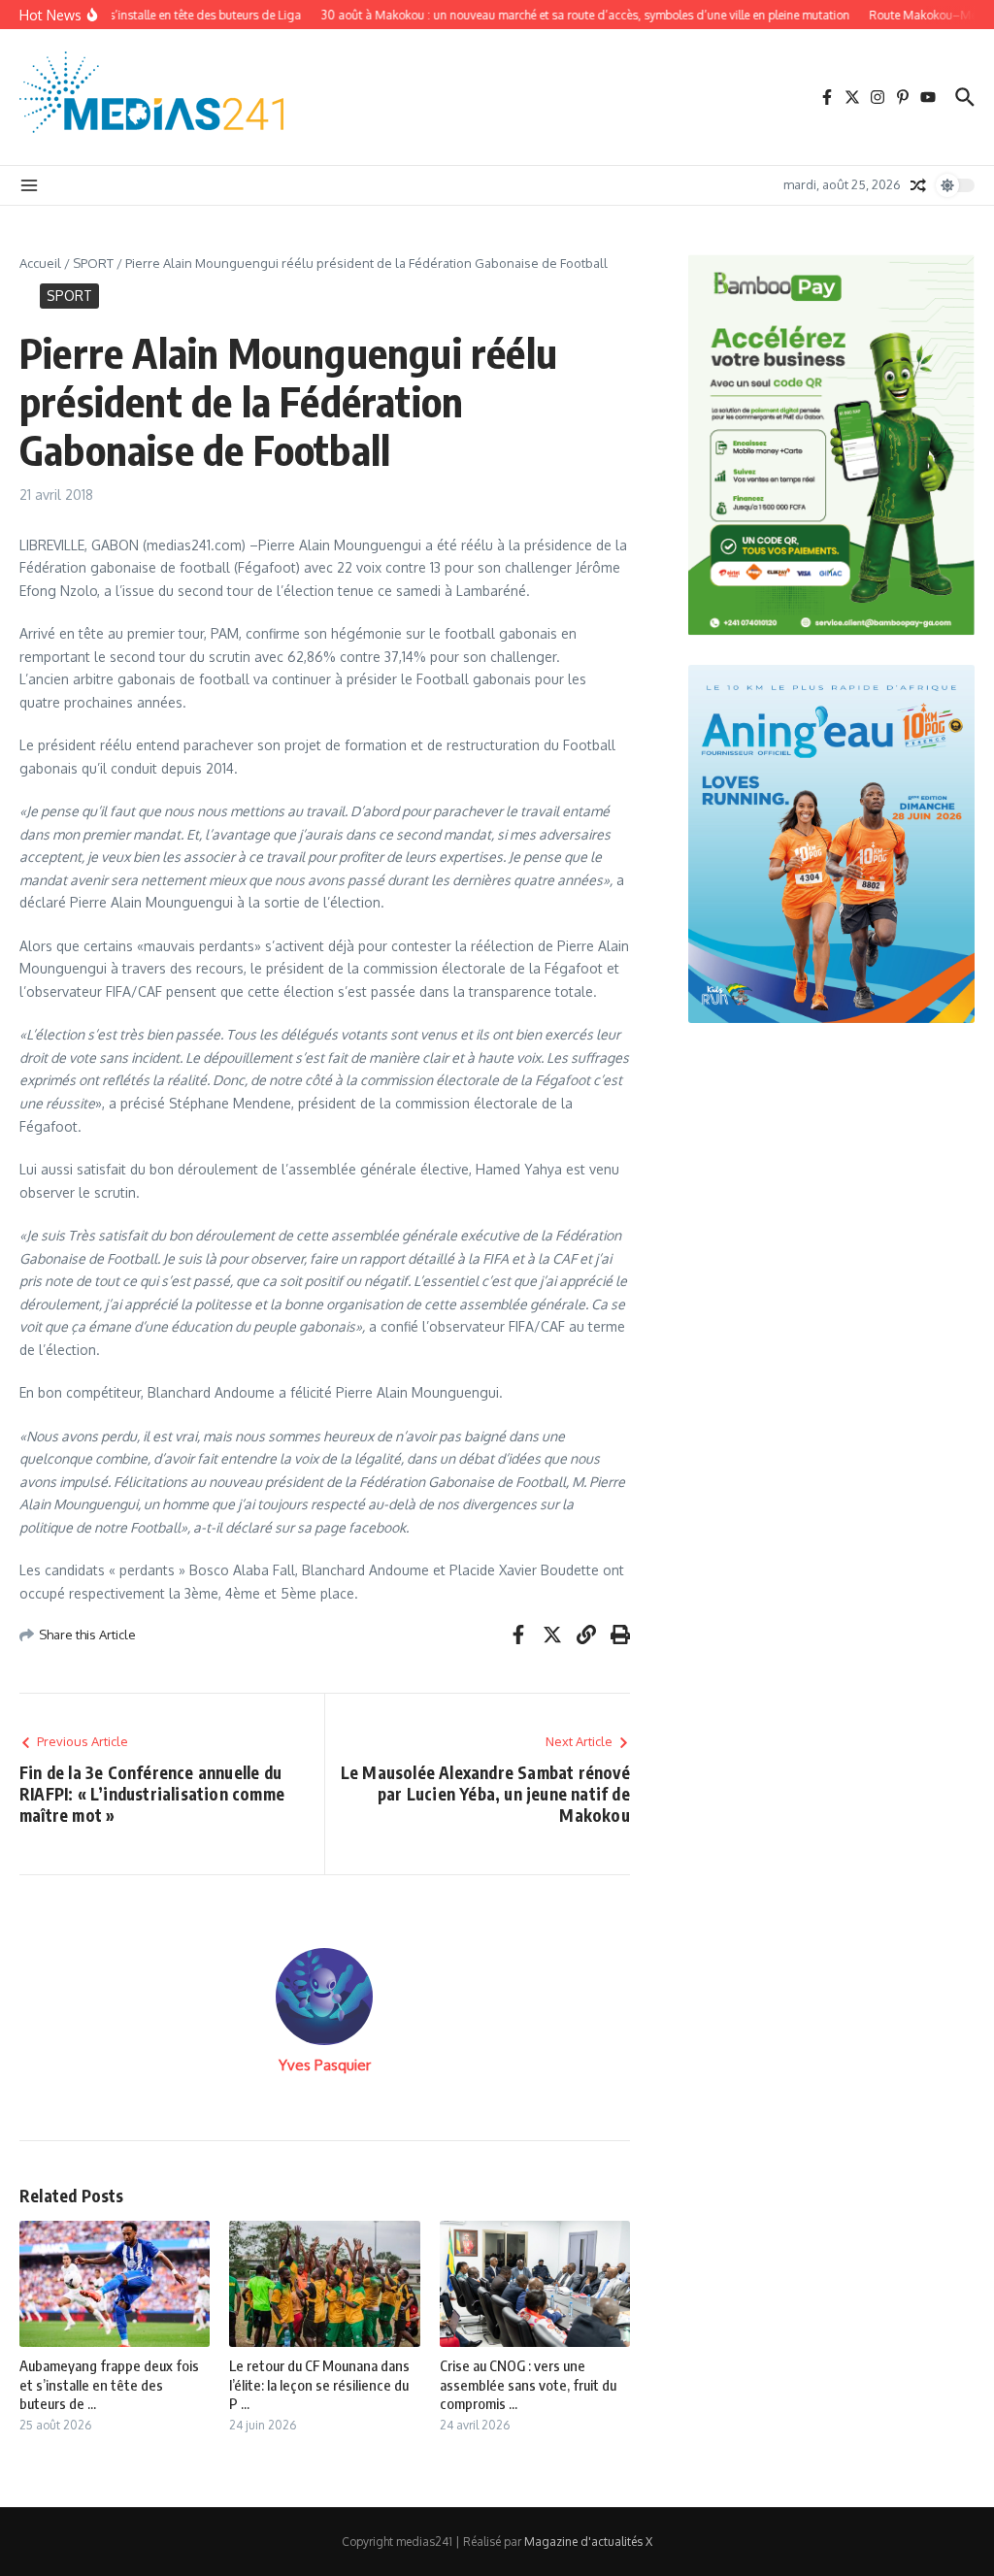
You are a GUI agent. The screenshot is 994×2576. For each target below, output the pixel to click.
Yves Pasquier (325, 2065)
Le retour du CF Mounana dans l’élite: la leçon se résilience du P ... (319, 2384)
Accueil (40, 263)
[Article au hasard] (918, 185)
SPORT (93, 263)
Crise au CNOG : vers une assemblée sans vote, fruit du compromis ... (528, 2384)
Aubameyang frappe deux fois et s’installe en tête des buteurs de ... (109, 2384)
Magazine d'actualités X (588, 2542)
